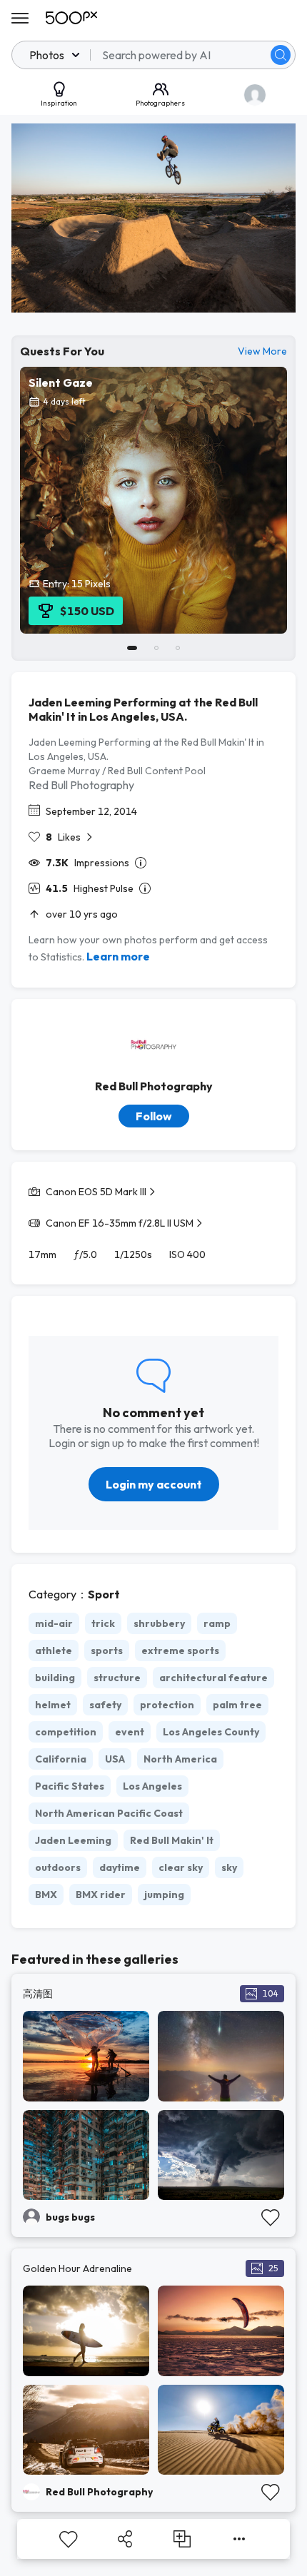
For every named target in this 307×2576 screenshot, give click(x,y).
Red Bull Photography (81, 785)
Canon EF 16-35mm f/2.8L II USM (120, 1223)
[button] (281, 55)
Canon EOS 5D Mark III (96, 1192)
